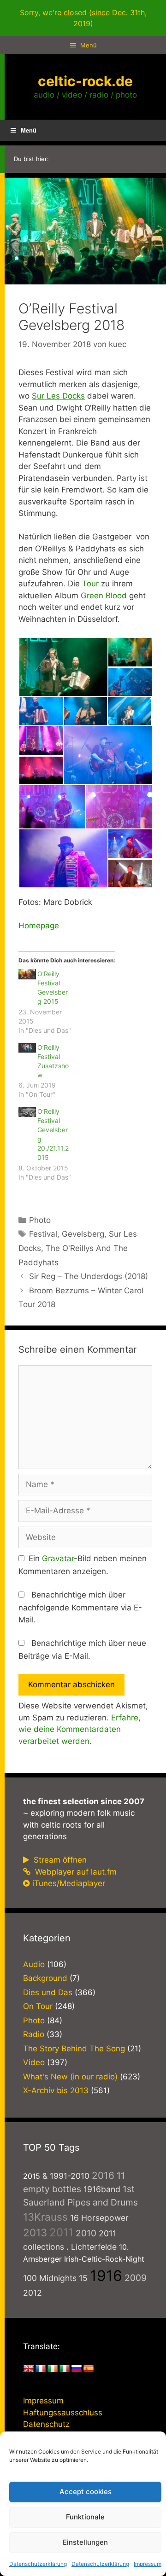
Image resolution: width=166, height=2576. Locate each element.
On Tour (38, 2006)
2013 (35, 2232)
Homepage (39, 926)
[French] (41, 2369)
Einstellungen (85, 2542)
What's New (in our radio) (70, 2077)
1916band (102, 2189)
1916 (106, 2276)
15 (83, 2278)
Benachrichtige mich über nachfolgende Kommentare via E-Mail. (80, 1607)
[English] (29, 2369)
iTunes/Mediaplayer (69, 1883)
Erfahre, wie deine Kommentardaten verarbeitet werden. (80, 1729)
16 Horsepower (99, 2218)
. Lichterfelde (92, 2247)
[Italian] (65, 2369)
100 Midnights (50, 2278)
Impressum (148, 2564)
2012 (33, 2293)
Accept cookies (86, 2492)
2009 (136, 2278)
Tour (90, 584)
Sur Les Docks (58, 396)
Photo (40, 1220)
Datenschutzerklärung (38, 2564)
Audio (34, 1964)
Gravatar (58, 1558)
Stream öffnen (59, 1860)
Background (45, 1978)
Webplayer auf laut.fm (75, 1872)
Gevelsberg (83, 1234)
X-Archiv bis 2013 (56, 2090)
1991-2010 (70, 2176)
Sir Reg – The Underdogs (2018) (89, 1276)
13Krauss (45, 2217)
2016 (103, 2175)
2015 (32, 2176)
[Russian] (77, 2369)
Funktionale (85, 2517)
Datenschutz (46, 2424)
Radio (34, 2034)
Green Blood (104, 596)
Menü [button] (29, 130)
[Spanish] (89, 2369)
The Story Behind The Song (74, 2049)
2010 (86, 2233)
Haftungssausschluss (63, 2413)
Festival (43, 1234)
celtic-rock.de (85, 81)
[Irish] (53, 2369)
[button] (63, 667)
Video (34, 2062)
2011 (61, 2232)
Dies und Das (48, 1992)
